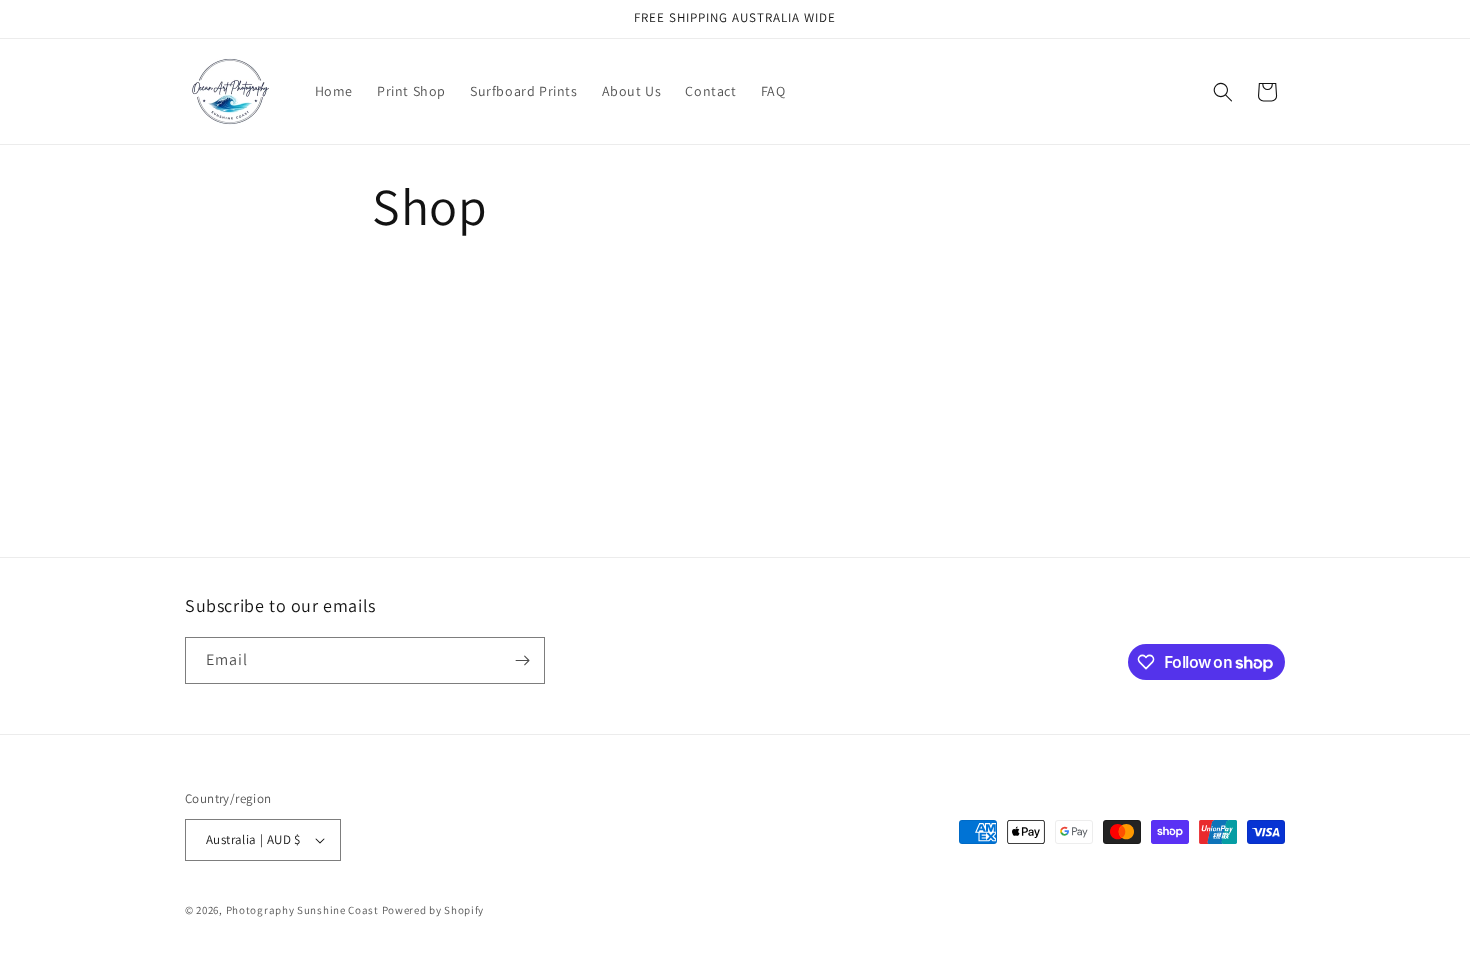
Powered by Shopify (433, 910)
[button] (1223, 92)
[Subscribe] (522, 660)
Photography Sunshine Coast (302, 910)
